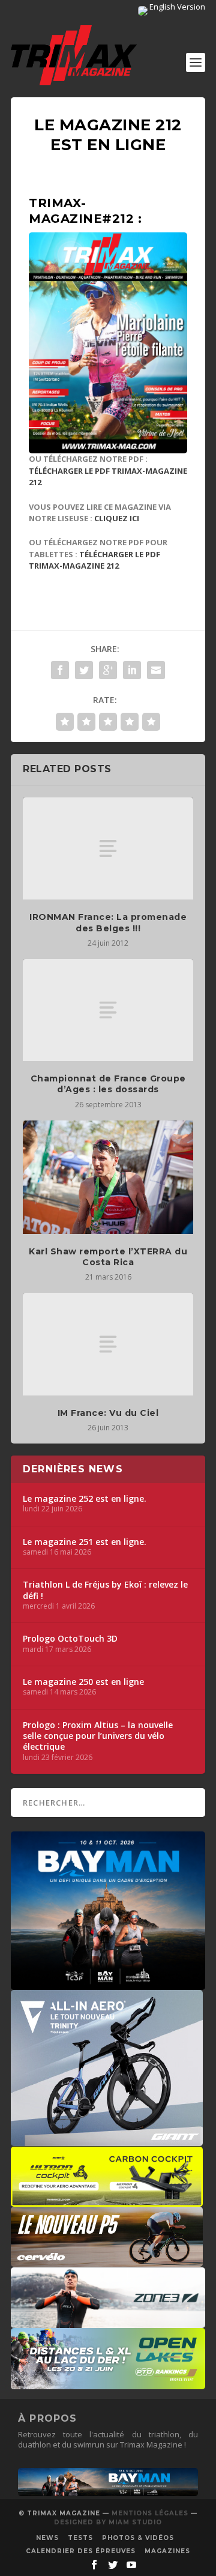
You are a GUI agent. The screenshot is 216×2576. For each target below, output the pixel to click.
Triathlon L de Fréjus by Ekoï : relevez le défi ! (105, 1590)
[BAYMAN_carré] (108, 1984)
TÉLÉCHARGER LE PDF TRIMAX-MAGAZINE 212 (94, 560)
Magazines (167, 2551)
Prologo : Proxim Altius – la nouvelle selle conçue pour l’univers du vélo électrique (98, 1736)
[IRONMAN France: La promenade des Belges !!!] (108, 848)
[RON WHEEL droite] (107, 2201)
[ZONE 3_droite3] (108, 2322)
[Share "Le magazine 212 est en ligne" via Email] (156, 670)
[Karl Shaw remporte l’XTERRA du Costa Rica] (108, 1177)
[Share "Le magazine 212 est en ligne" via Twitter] (84, 670)
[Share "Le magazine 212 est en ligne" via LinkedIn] (132, 670)
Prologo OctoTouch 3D (70, 1639)
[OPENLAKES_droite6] (108, 2383)
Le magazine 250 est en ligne (83, 1682)
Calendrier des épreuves (81, 2551)
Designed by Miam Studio (108, 2522)
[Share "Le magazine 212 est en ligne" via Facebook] (60, 670)
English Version (176, 7)
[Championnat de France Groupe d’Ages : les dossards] (108, 1010)
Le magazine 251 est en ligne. (85, 1542)
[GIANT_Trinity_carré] (107, 2140)
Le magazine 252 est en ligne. (85, 1499)
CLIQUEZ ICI (117, 518)
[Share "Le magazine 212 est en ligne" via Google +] (108, 670)
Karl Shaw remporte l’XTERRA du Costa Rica (108, 1257)
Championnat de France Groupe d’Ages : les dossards (108, 1084)
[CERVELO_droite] (107, 2261)
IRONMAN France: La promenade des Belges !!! (108, 922)
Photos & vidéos (138, 2538)
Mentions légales (150, 2513)
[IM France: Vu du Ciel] (108, 1344)
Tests (80, 2538)
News (47, 2538)
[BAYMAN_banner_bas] (108, 2493)
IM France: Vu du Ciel (108, 1413)
